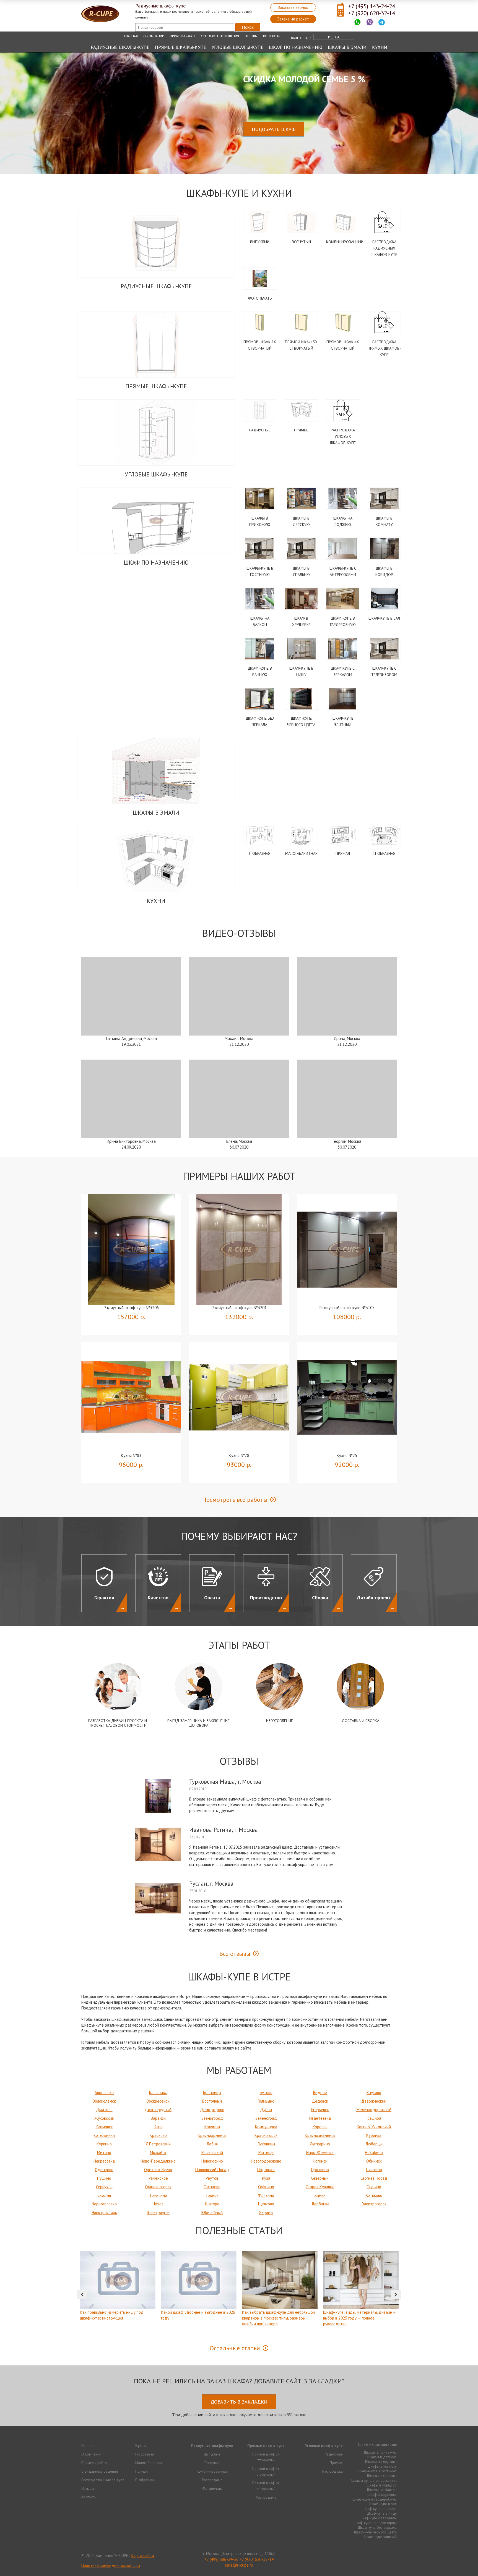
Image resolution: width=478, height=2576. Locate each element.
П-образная (384, 853)
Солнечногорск (158, 2187)
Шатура (212, 2204)
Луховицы (266, 2144)
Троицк (212, 2195)
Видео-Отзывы (239, 933)
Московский (212, 2152)
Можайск (158, 2152)
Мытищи (266, 2152)
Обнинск (374, 2161)
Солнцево (212, 2187)
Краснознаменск (320, 2135)
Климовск (104, 2127)
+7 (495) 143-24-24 (372, 6)
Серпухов (104, 2187)
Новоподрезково (266, 2161)
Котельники (104, 2135)
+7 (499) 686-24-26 (221, 2559)
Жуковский (104, 2118)
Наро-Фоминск (320, 2152)
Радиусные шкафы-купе (120, 47)
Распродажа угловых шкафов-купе (343, 436)
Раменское (158, 2178)
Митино (104, 2152)
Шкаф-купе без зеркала (377, 2527)
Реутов (212, 2178)
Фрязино (266, 2195)
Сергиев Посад (374, 2178)
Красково (158, 2135)
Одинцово (104, 2170)
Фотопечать (260, 298)
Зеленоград (266, 2118)
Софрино (266, 2187)
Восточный (212, 2101)
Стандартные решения (220, 36)
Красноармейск (212, 2135)
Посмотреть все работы (235, 1500)
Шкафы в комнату (382, 2466)
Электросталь (104, 2212)
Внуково (374, 2092)
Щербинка (320, 2204)
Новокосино (212, 2161)
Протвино (320, 2170)
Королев (320, 2127)
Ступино (374, 2187)
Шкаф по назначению (296, 47)
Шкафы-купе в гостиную (377, 2471)
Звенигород (212, 2118)
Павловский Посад (212, 2170)
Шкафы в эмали (347, 47)
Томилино (158, 2195)
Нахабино (374, 2152)
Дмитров (104, 2110)
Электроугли (158, 2212)
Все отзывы (235, 1954)
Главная (131, 36)
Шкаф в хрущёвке (382, 2494)
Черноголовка (104, 2204)
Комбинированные (212, 2471)
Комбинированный (345, 242)
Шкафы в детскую (382, 2457)
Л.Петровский (158, 2144)
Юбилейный (212, 2212)
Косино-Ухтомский (374, 2127)
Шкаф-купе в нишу (382, 2513)
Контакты (271, 36)
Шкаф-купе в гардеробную (375, 2499)
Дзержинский (374, 2101)
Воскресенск (158, 2101)
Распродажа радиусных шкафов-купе (384, 248)
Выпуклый (260, 242)
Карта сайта (142, 2555)
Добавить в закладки (239, 2402)
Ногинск (320, 2161)
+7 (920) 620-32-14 (372, 13)
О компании (154, 36)
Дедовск (320, 2101)
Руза (266, 2178)
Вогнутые (212, 2463)
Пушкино (374, 2170)
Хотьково (374, 2195)
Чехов (158, 2204)
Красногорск (266, 2135)
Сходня (104, 2195)
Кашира (374, 2118)
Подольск (266, 2170)
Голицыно (266, 2101)
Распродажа (212, 2480)
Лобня (212, 2144)
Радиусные (260, 430)
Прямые (301, 430)
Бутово (266, 2092)
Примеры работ (183, 36)
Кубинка (374, 2135)
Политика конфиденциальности (111, 2565)
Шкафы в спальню (382, 2476)
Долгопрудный (158, 2110)
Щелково (266, 2204)
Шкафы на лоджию (381, 2462)
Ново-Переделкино (158, 2161)
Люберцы (374, 2144)
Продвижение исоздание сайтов (383, 2555)
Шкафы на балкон (382, 2490)
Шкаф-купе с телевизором (375, 2523)
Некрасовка (104, 2161)
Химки (320, 2195)
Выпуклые (212, 2454)
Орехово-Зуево (158, 2170)
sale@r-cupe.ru (239, 2565)
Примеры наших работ (239, 1176)
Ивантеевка (320, 2118)
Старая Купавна (320, 2187)
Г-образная (260, 853)
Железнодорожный (374, 2110)
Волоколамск (104, 2101)
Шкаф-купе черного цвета (375, 2532)
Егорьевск (320, 2110)
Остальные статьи (235, 2348)
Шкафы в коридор (382, 2485)
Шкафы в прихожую (380, 2452)
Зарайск (158, 2118)
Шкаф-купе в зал (384, 618)
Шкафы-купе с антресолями (374, 2480)
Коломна (212, 2127)
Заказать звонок (293, 7)
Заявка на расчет (293, 19)
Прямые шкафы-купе (180, 47)
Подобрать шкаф (274, 129)
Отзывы (251, 36)
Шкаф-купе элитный (380, 2537)
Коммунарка (266, 2127)
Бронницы (212, 2092)
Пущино (104, 2178)
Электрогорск (374, 2204)
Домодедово (212, 2110)
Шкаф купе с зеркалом (378, 2518)
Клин (158, 2127)
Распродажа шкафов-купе (103, 2480)
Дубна (266, 2110)
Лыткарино (320, 2144)
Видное (320, 2092)
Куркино (104, 2144)
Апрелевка (104, 2092)
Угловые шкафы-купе (237, 47)
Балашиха (158, 2092)
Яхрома (266, 2212)
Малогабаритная (301, 853)
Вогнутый (301, 242)
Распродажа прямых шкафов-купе (384, 348)
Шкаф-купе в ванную (380, 2509)
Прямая (343, 853)
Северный (320, 2178)
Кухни (380, 47)
